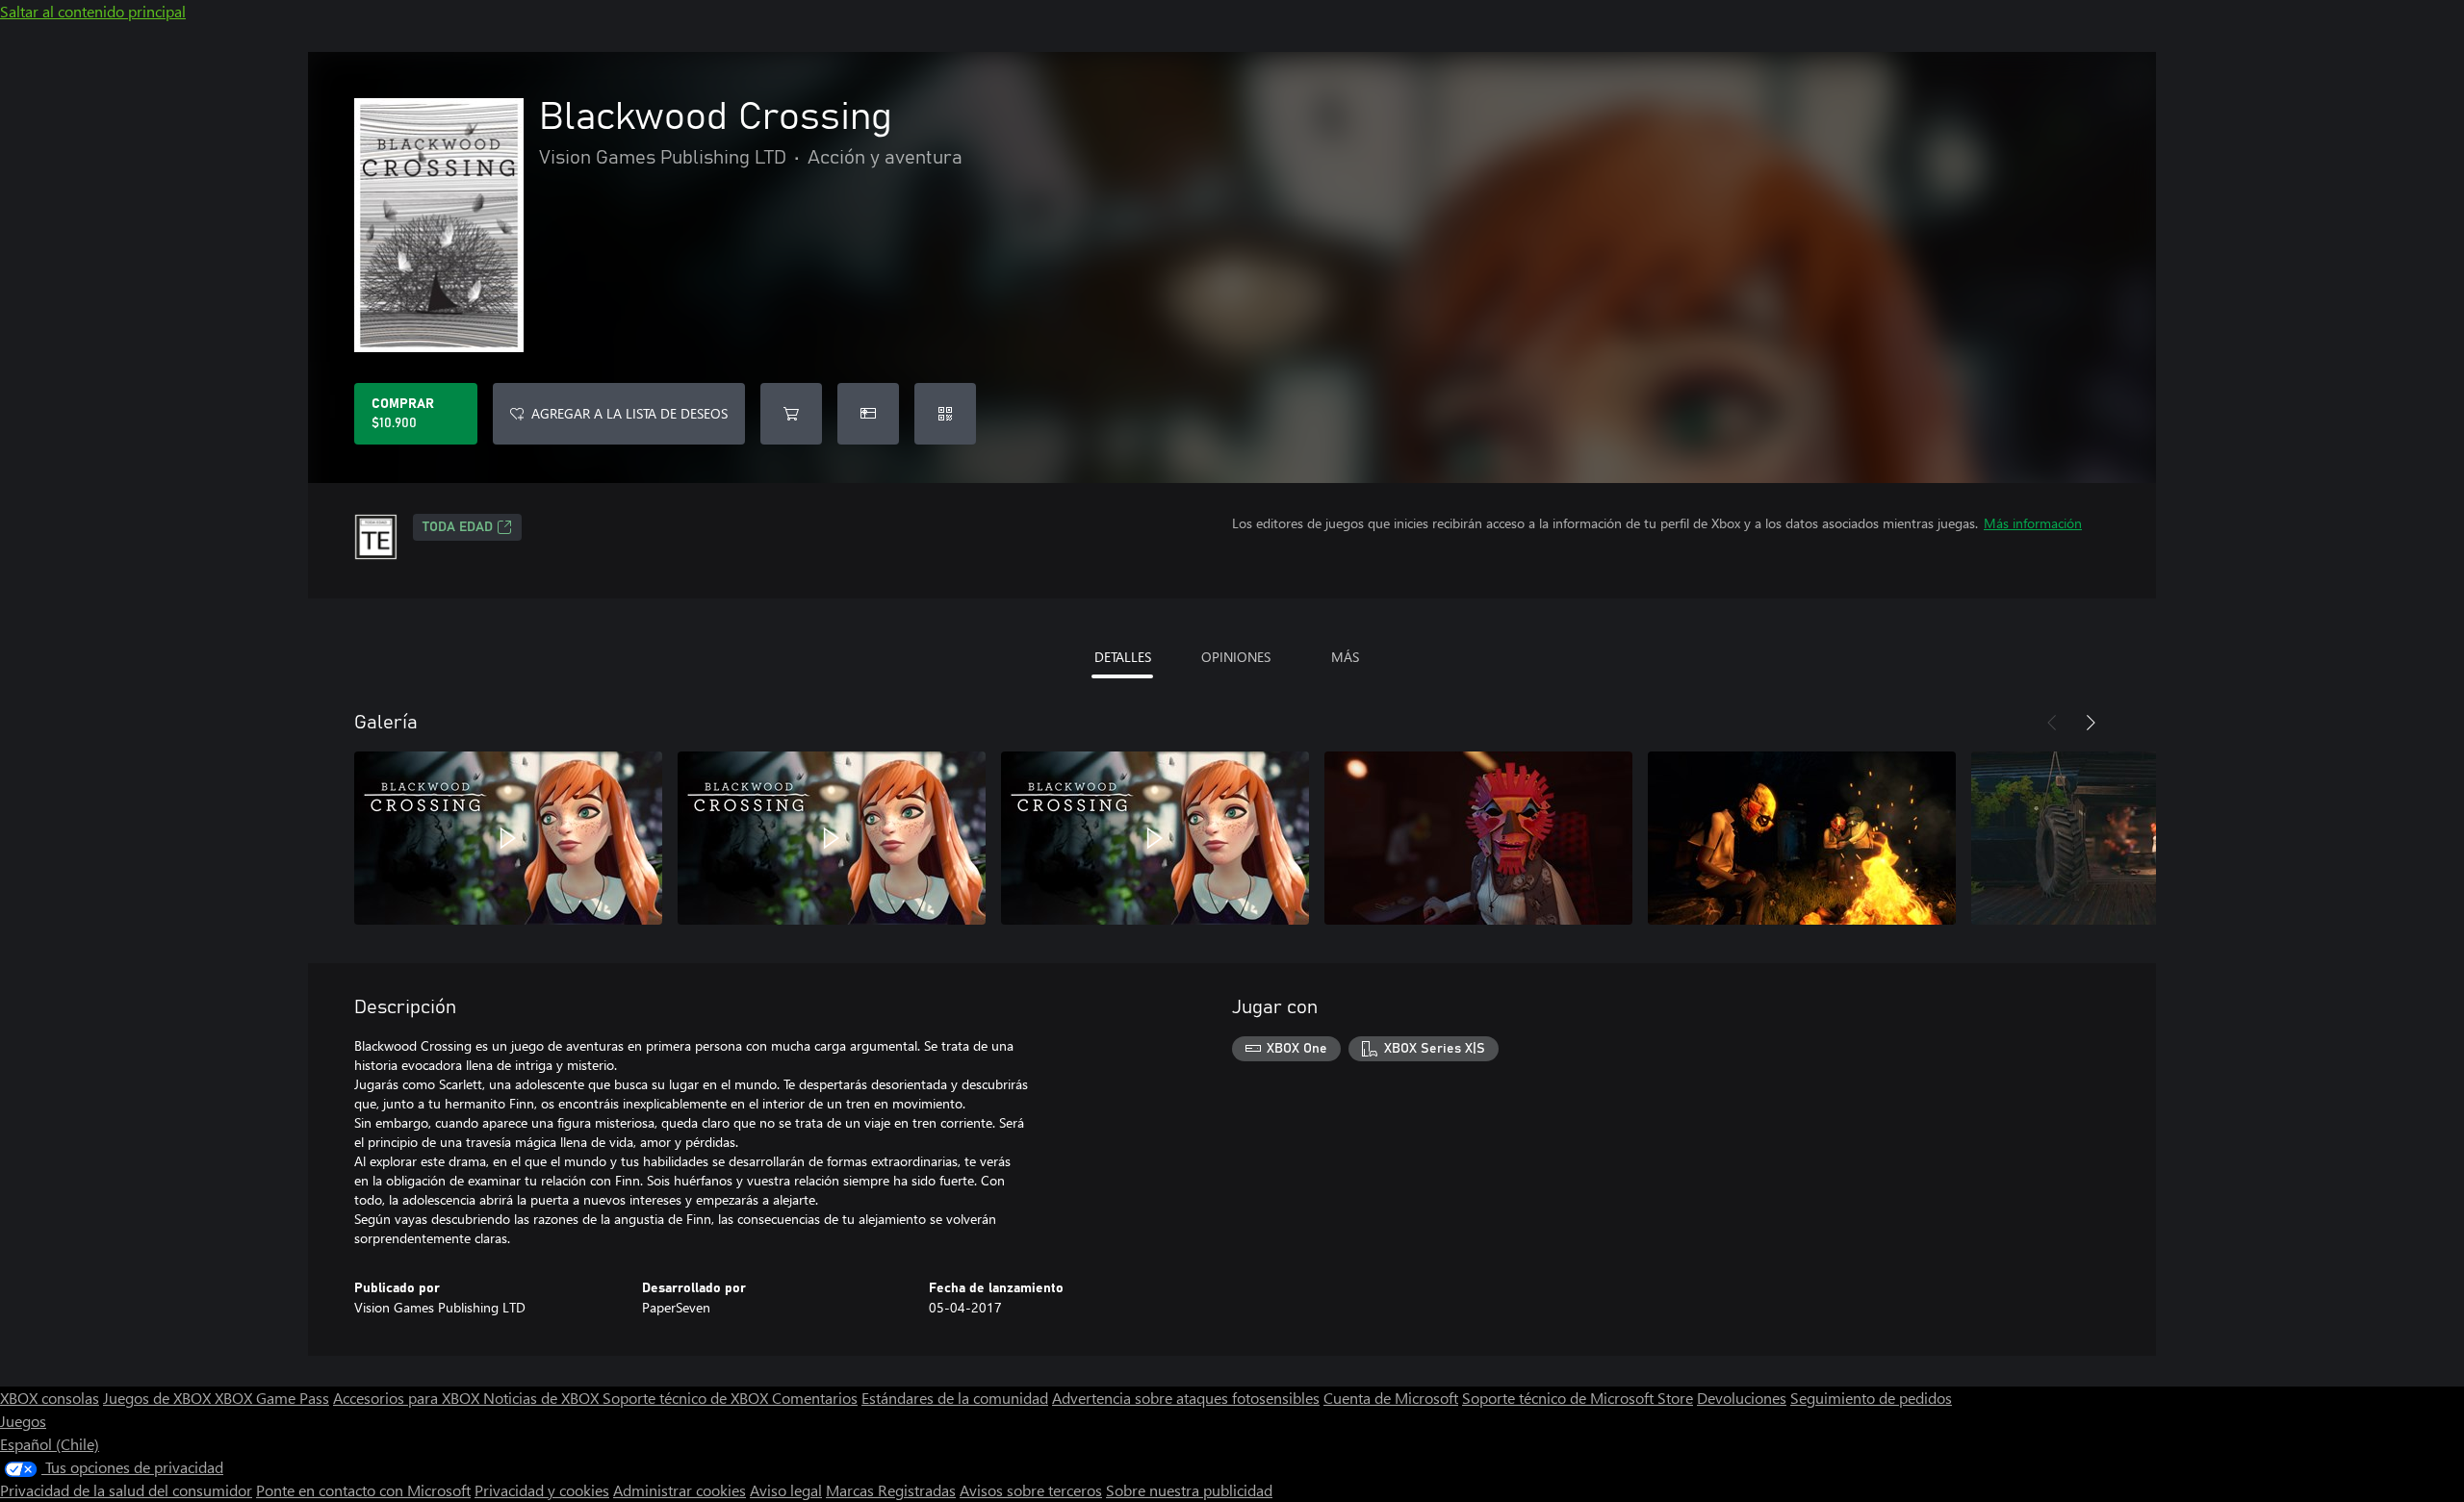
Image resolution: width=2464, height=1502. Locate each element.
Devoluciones (1742, 1398)
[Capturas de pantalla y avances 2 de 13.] (832, 838)
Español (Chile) (50, 1444)
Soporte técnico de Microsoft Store (1578, 1398)
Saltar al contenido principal (93, 11)
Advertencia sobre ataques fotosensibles (1186, 1398)
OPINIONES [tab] (1236, 657)
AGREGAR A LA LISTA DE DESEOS (629, 413)
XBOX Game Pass (272, 1398)
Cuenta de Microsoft (1391, 1398)
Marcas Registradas (891, 1490)
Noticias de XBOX (543, 1398)
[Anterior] (2052, 723)
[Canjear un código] (945, 414)
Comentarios (815, 1398)
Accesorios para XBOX (408, 1398)
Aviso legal (786, 1490)
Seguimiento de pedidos (1871, 1398)
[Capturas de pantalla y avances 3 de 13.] (1155, 838)
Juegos (23, 1421)
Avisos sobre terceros (1031, 1490)
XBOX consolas (50, 1398)
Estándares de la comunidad (955, 1398)
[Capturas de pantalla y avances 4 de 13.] (1478, 838)
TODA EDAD (458, 527)
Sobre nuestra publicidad (1189, 1490)
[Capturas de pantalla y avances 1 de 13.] (508, 838)
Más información (2033, 523)
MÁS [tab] (1345, 657)
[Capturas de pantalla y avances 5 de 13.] (1802, 838)
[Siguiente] (2091, 723)
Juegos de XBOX (159, 1398)
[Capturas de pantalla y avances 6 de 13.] (2125, 838)
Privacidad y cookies (542, 1490)
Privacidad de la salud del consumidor (126, 1490)
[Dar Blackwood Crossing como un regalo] (868, 414)
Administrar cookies (680, 1490)
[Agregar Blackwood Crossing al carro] (791, 414)
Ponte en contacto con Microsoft (363, 1490)
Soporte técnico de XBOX (687, 1398)
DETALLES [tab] (1123, 657)
